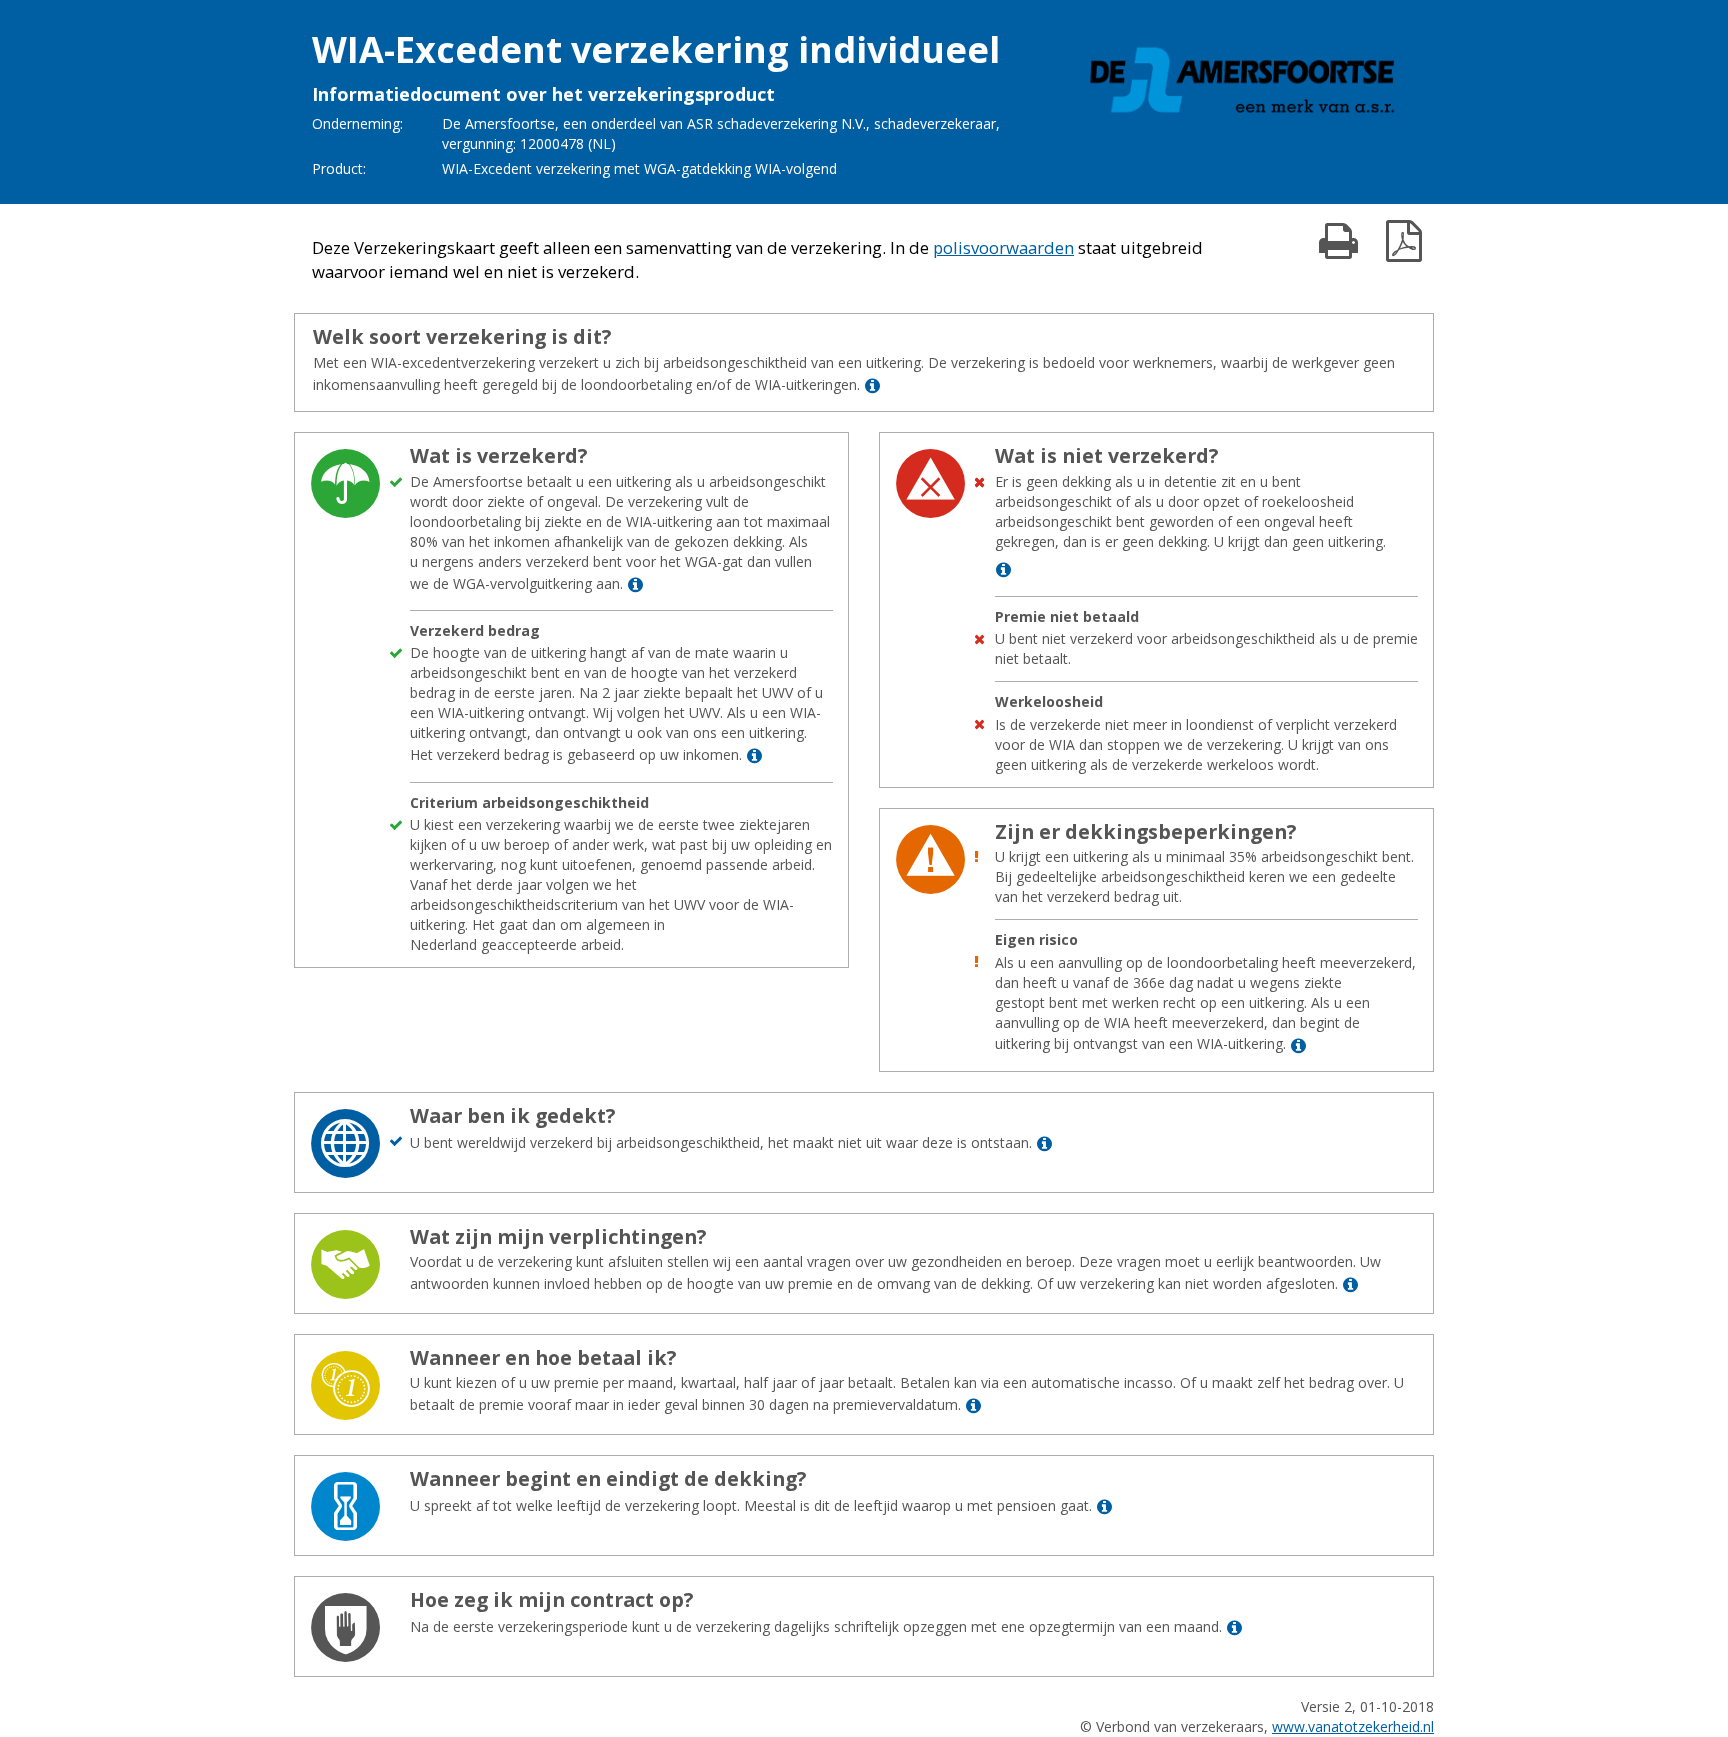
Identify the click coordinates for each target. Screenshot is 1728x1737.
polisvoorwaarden (1003, 247)
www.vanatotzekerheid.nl (1353, 1726)
